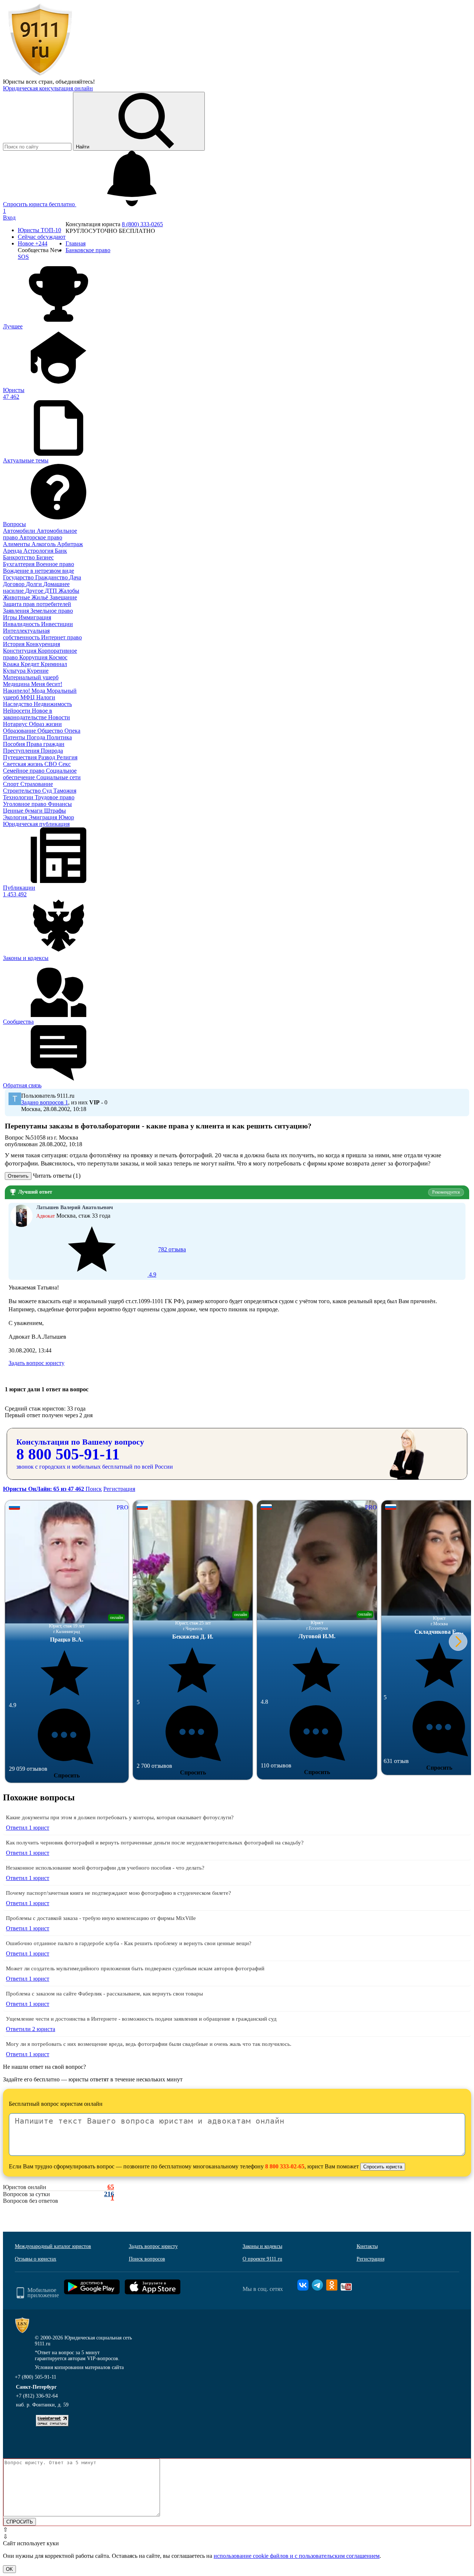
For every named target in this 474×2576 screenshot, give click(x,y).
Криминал (54, 664)
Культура (15, 671)
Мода (39, 691)
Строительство (23, 791)
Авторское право (41, 537)
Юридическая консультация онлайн (48, 88)
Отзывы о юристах (36, 2259)
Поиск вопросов (147, 2259)
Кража (12, 664)
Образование (20, 731)
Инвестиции (57, 624)
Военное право (55, 564)
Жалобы (69, 591)
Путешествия (21, 757)
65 (111, 2187)
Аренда (13, 551)
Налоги (46, 697)
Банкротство (20, 557)
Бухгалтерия (19, 564)
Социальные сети (59, 777)
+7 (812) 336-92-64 (37, 2396)
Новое (33, 243)
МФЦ (28, 697)
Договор (14, 584)
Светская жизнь (24, 764)
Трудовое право (55, 797)
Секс (65, 764)
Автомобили (20, 531)
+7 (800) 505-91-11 (36, 2377)
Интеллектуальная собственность (26, 634)
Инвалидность (22, 624)
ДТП (52, 591)
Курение (38, 671)
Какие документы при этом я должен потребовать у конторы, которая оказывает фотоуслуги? (120, 1817)
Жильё (41, 597)
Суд (48, 791)
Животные (17, 597)
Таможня (65, 791)
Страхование (37, 784)
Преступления (22, 751)
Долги (35, 584)
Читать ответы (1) (57, 1176)
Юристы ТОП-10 (39, 230)
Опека (72, 731)
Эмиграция (44, 817)
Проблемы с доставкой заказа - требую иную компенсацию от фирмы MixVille (101, 1918)
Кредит (31, 664)
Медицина (17, 684)
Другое (35, 591)
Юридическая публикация (36, 824)
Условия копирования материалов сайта (79, 2367)
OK (9, 2569)
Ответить (18, 1176)
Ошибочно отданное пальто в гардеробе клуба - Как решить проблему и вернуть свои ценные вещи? (129, 1943)
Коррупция (34, 657)
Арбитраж (70, 544)
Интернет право (61, 637)
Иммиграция (35, 617)
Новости (59, 717)
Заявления (17, 611)
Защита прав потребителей (37, 604)
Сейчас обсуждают (42, 237)
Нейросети (17, 711)
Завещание (63, 597)
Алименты (17, 544)
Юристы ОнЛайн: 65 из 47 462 (44, 1489)
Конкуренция (43, 644)
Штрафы (55, 811)
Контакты (367, 2246)
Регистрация (119, 1489)
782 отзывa (167, 1262)
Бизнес (45, 557)
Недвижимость (53, 704)
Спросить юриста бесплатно (40, 204)
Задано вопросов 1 (45, 1102)
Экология (16, 817)
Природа (52, 751)
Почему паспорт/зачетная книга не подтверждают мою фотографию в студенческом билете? (118, 1893)
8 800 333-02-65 (285, 2166)
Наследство (18, 704)
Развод (47, 757)
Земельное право (52, 611)
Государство (19, 577)
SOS (23, 257)
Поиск (94, 1489)
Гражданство (52, 577)
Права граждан (45, 744)
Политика (59, 737)
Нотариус (16, 724)
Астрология (39, 551)
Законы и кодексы (262, 2246)
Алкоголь (44, 544)
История (14, 644)
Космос (58, 657)
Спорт (12, 784)
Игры (11, 617)
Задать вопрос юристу (36, 1363)
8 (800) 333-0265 (142, 224)
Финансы (60, 804)
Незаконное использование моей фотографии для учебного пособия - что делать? (105, 1868)
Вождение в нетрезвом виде (39, 571)
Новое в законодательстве (28, 714)
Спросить (67, 1775)
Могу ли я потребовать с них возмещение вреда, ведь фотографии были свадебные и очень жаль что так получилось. (149, 2044)
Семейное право (24, 771)
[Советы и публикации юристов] (40, 75)
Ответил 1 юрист (28, 1828)
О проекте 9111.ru (262, 2259)
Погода (37, 737)
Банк (61, 551)
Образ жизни (45, 724)
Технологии (19, 797)
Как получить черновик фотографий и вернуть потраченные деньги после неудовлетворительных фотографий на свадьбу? (155, 1843)
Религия (67, 757)
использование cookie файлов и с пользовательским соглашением (297, 2556)
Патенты (15, 737)
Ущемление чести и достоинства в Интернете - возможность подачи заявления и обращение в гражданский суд (141, 2019)
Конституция (20, 651)
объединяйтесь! (75, 82)
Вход (9, 218)
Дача (75, 577)
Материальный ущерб (31, 677)
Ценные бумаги (24, 811)
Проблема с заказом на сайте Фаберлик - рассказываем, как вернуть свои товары (104, 1994)
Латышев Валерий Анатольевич (75, 1207)
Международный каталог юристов (53, 2246)
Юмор (66, 817)
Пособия (15, 744)
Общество (51, 731)
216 (109, 2194)
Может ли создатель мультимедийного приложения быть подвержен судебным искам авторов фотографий (135, 1968)
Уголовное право (25, 804)
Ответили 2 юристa (31, 2029)
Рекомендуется (446, 1192)
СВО (51, 764)
